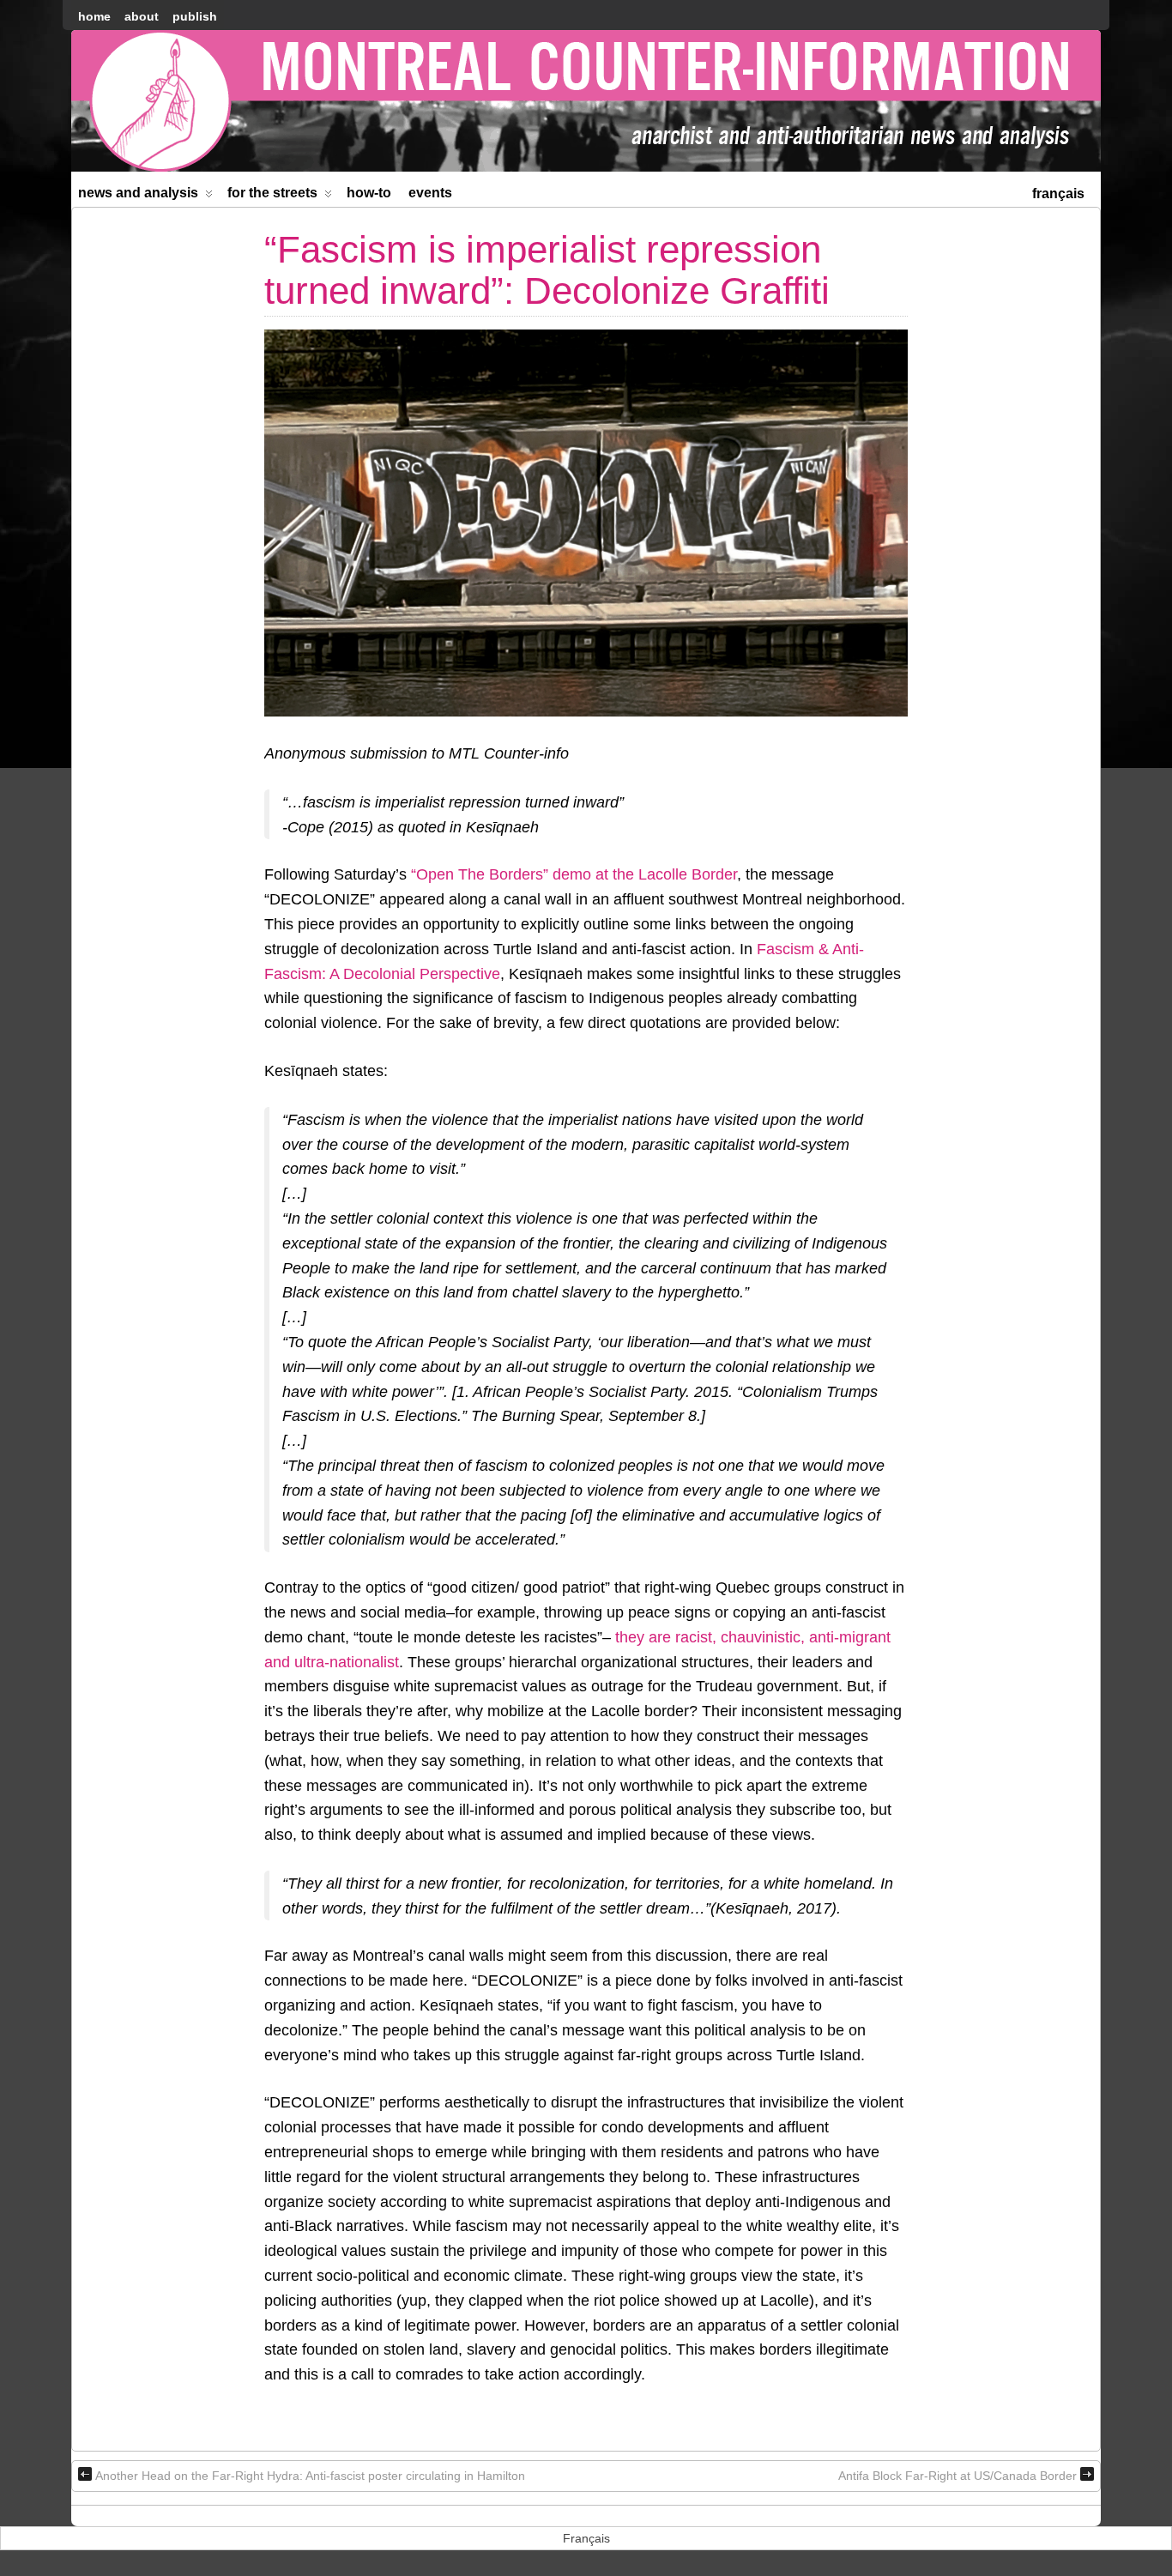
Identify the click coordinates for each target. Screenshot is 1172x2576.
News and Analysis (138, 193)
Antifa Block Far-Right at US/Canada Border (958, 2476)
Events (430, 193)
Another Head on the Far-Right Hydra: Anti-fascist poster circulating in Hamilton (310, 2476)
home (94, 16)
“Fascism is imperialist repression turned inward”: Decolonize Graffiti (547, 270)
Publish (195, 16)
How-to (369, 193)
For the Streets (272, 193)
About (142, 16)
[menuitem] (1058, 192)
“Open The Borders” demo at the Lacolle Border (574, 874)
